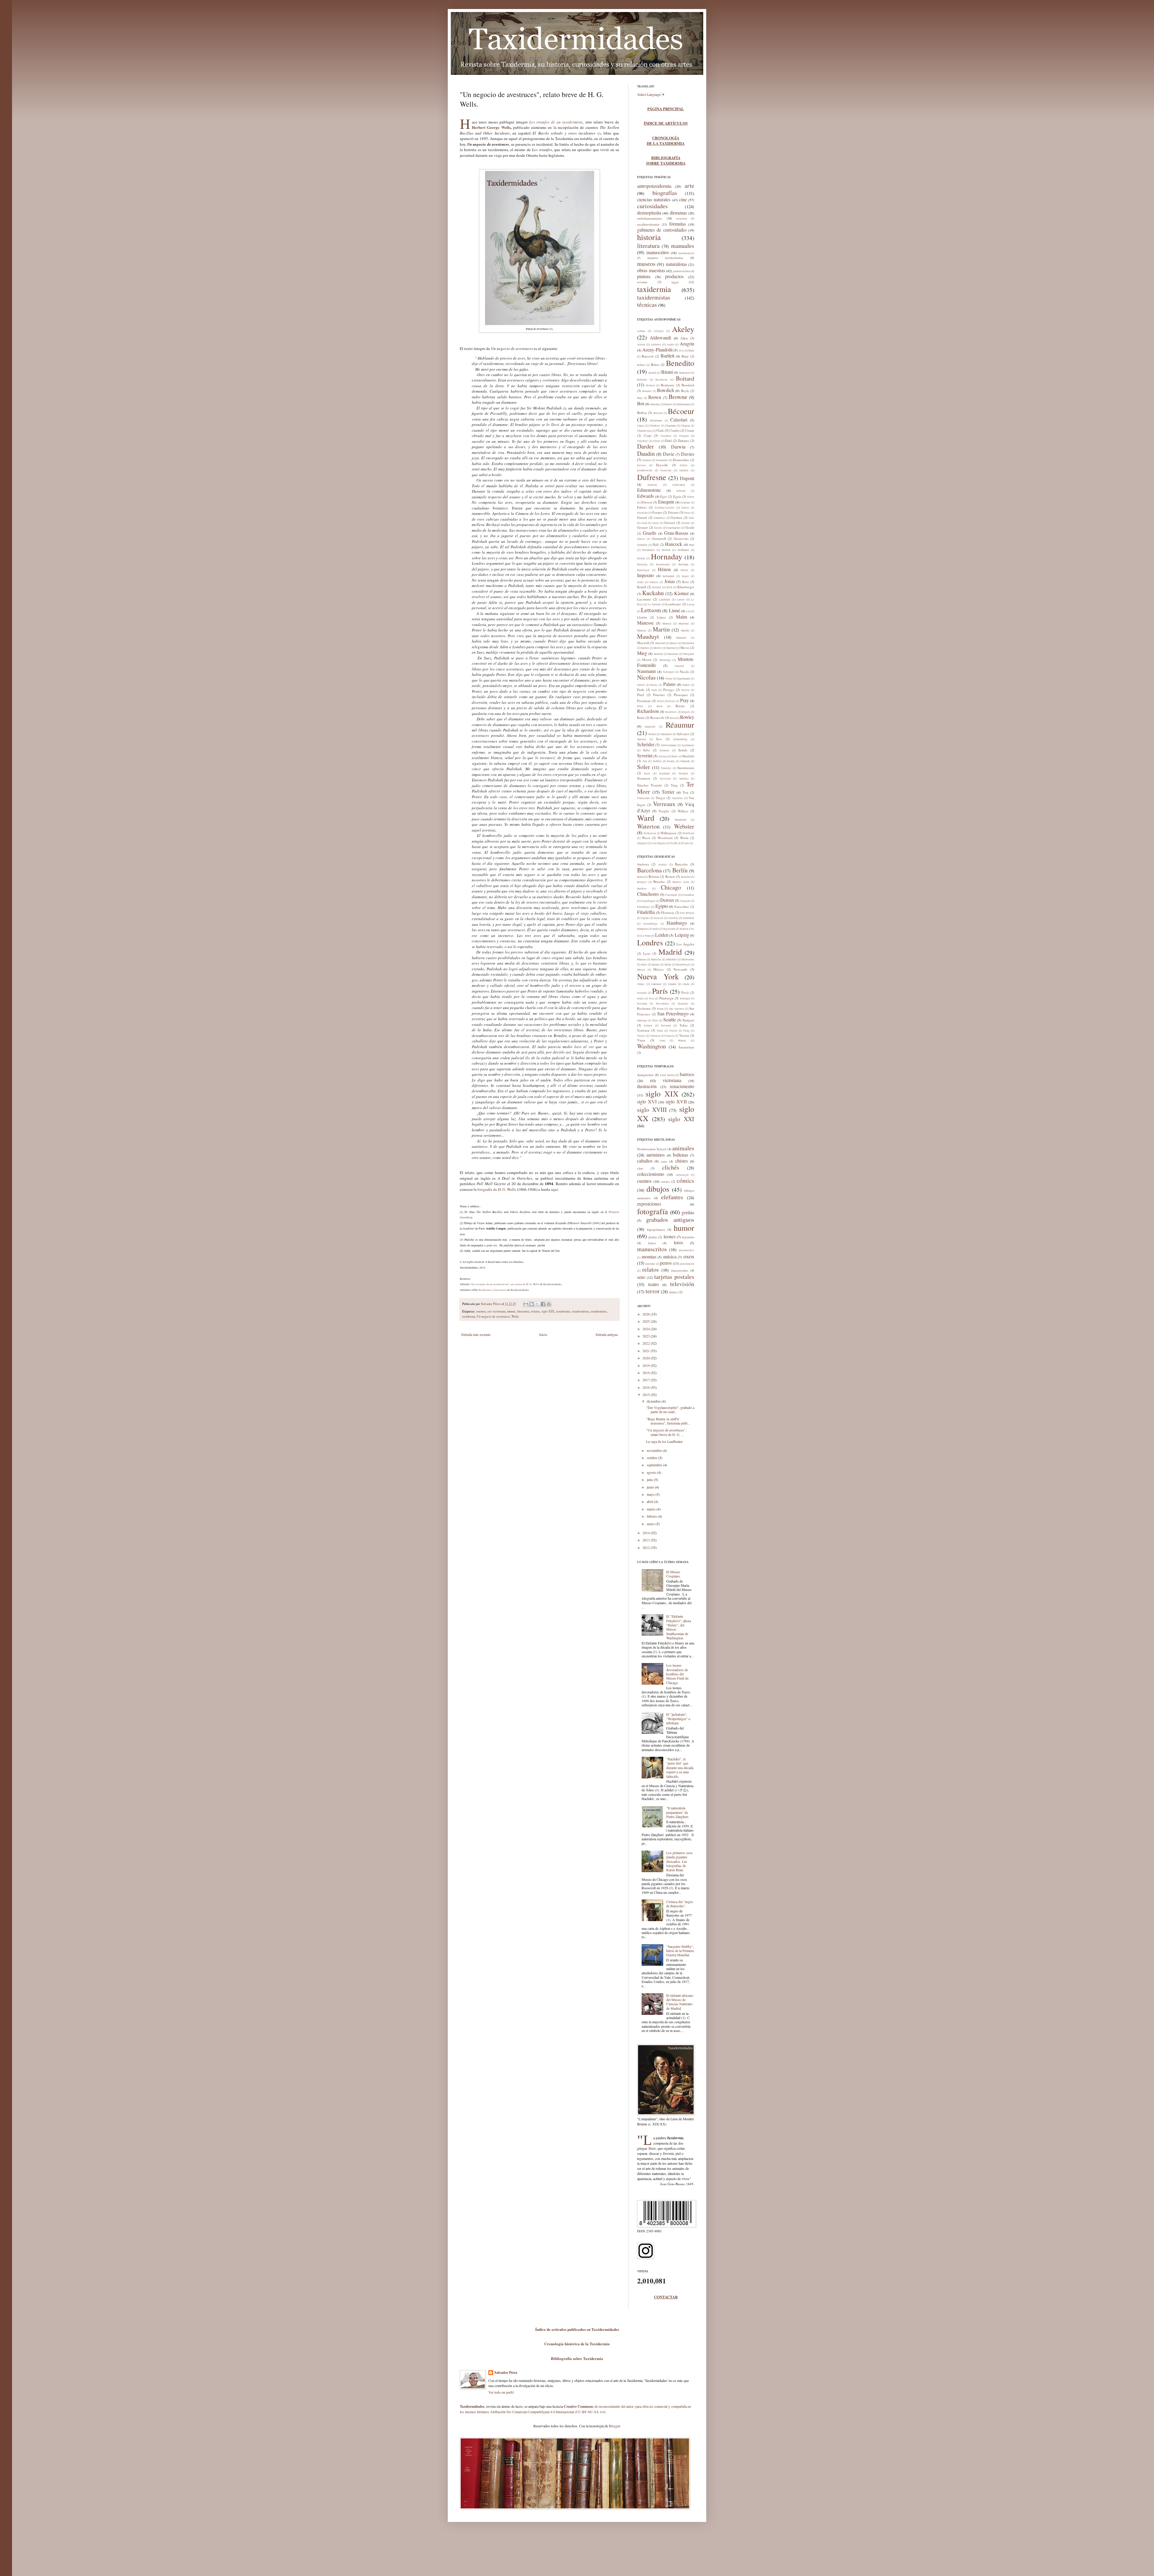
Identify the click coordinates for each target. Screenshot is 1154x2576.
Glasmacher (674, 528)
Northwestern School (652, 1149)
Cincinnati (671, 895)
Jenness (654, 582)
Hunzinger (643, 570)
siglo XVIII (652, 1110)
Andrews (656, 345)
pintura (644, 276)
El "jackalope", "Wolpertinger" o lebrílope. (678, 1718)
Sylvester (665, 779)
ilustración (647, 1086)
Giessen (659, 918)
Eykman (685, 503)
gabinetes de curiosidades (662, 230)
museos (646, 264)
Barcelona (649, 870)
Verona (684, 1035)
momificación (686, 253)
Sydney (648, 1026)
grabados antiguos (670, 1220)
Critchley (643, 441)
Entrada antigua (607, 1334)
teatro (653, 1284)
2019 (647, 1365)
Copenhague (648, 901)
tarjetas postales (674, 1277)
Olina (669, 679)
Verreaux (664, 804)
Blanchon (685, 373)
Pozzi (672, 701)
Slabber (657, 761)
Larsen (681, 600)
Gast (691, 518)
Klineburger (686, 587)
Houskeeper (663, 564)
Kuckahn (653, 593)
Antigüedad (645, 1075)
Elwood (647, 502)
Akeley (683, 329)
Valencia (655, 1036)
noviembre (655, 1450)
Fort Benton (687, 913)
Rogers (686, 712)
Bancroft (648, 356)
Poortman (644, 701)
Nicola (684, 672)
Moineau (673, 654)
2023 (647, 1336)
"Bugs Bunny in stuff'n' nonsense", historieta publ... (668, 1421)
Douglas (685, 901)
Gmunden (688, 918)
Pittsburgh (666, 998)
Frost (687, 513)
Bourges (642, 882)
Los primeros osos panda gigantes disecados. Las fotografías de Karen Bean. (679, 1861)
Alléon (641, 345)
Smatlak (685, 761)
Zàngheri (642, 843)
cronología (682, 1175)
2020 (647, 1358)
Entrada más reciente (476, 1334)
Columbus (688, 895)
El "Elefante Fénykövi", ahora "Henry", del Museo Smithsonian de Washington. (679, 1627)
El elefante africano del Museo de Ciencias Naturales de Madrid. (680, 2002)
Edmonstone (649, 490)
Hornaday (667, 556)
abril (650, 1501)
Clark (660, 430)
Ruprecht (650, 727)
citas (640, 1168)
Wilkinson (650, 833)
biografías (665, 193)
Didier (684, 465)
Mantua (641, 960)
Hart (692, 545)
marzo (652, 1509)
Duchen (684, 470)
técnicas (647, 304)
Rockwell (671, 712)
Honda (641, 558)
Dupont (687, 478)
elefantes (672, 1197)
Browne (678, 397)
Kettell (642, 587)
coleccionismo (651, 1174)
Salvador (683, 734)
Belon (655, 365)
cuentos (481, 1311)
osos (689, 1256)
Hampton (643, 929)
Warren (682, 1041)
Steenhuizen (686, 768)
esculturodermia (648, 224)
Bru (641, 403)
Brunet (668, 404)
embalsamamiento (650, 218)
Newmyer (669, 672)
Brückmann (684, 404)
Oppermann (684, 679)
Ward (646, 818)
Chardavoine (644, 431)
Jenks (640, 582)
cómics (685, 1180)
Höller (684, 570)
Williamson (669, 833)
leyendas (688, 1237)
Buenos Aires (681, 882)
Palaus (669, 684)
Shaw (675, 756)
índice (673, 1292)
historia (649, 237)
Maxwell (643, 643)
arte (689, 186)
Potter (660, 701)
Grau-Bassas (676, 533)
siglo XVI (647, 1101)
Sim (645, 761)
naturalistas (676, 264)
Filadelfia (646, 912)
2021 (647, 1351)
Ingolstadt (669, 929)
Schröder (646, 744)
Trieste (673, 1031)
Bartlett (667, 356)
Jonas (670, 581)
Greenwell (659, 538)
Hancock (674, 544)
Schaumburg (680, 739)
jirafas (653, 1237)
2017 (647, 1380)
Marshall (684, 624)
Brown (655, 397)
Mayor (674, 643)
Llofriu (642, 617)
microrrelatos (687, 1250)
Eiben (691, 497)
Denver (667, 900)
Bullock (658, 413)
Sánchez (684, 779)
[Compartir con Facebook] (543, 1304)
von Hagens (659, 843)
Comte (690, 430)
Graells (650, 533)
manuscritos (658, 252)
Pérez (640, 706)
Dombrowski (645, 470)
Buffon (642, 413)
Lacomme (644, 599)
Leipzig (682, 935)
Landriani (664, 600)
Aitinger (659, 331)
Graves (641, 539)
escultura (681, 219)
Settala (683, 750)
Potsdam (642, 1004)
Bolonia (654, 876)
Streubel (683, 774)
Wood (646, 838)
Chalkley (655, 426)
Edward (681, 491)
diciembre (654, 1401)
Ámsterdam (686, 1047)
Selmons (665, 750)
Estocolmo (682, 906)
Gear (644, 523)
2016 (647, 1387)
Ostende (642, 993)
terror (653, 1291)
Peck (654, 690)
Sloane (671, 761)
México (659, 969)
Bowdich (666, 390)
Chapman (670, 426)
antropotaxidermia (654, 186)
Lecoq (691, 604)
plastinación (687, 1264)
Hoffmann (683, 550)
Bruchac (655, 404)
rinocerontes (680, 1270)
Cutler (657, 441)
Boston (670, 876)
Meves (685, 648)
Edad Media (667, 1075)
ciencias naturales (654, 199)
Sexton (663, 756)
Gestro (658, 528)
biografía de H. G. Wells (497, 1189)
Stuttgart (688, 1020)
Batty (685, 356)
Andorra (643, 864)
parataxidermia (682, 271)
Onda (686, 984)
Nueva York (658, 976)
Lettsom (651, 610)
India (656, 929)
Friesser (673, 512)
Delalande (662, 460)
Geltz (656, 523)
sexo (641, 1277)
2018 (647, 1373)
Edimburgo (644, 907)
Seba (646, 750)
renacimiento (682, 1086)
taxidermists (599, 1311)
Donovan (666, 470)
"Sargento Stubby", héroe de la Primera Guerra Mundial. (680, 1951)
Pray (684, 700)
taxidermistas (580, 1311)
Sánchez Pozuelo (650, 785)
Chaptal (685, 426)
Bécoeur (681, 411)
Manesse (645, 623)
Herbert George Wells (491, 127)
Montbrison (683, 965)
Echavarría (679, 485)
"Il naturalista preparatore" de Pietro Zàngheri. (678, 1812)
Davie (669, 454)
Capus (641, 426)
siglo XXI (681, 1119)
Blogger (614, 2426)
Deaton (647, 460)
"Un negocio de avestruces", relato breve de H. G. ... (666, 1432)
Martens (642, 631)
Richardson (648, 711)
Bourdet (647, 391)
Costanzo (666, 436)
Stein (647, 774)
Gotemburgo (650, 924)
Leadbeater (673, 604)
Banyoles (681, 864)
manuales (683, 246)
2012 (647, 1547)
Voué (662, 1041)
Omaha (672, 984)
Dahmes (684, 441)
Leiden (662, 935)
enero (651, 1524)
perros (666, 1263)
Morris (647, 660)
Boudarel (688, 385)
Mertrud (671, 648)
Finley (685, 508)
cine (683, 199)
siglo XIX (548, 1311)
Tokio (684, 1025)
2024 (647, 1329)
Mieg (642, 653)
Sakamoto (667, 734)
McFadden (688, 643)
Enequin (666, 502)
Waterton (648, 826)
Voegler (664, 811)
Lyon (647, 953)
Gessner (643, 527)
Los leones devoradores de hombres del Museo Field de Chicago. (677, 1674)
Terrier (668, 792)
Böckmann (656, 421)
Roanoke (683, 1004)
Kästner (681, 593)
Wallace (683, 811)
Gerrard (670, 523)
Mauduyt (648, 636)
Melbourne (688, 960)
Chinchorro (648, 894)
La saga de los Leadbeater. (665, 1441)
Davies (688, 454)
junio (651, 1487)
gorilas (688, 1212)
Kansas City (687, 929)
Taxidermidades (472, 2406)
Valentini (677, 798)
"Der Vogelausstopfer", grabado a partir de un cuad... (670, 1410)
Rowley (687, 717)
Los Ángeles (685, 944)
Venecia (670, 1036)
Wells (515, 1316)
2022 (647, 1343)
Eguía (677, 496)
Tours (660, 1031)
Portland (685, 999)
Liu (688, 611)
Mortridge (665, 660)
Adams (641, 331)
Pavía (685, 992)
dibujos (658, 1189)
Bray (640, 398)
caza (664, 1161)
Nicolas (646, 677)
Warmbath (681, 820)
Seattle (670, 1019)
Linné (675, 610)
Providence (662, 1004)
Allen (684, 338)
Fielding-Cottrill (665, 508)
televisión (682, 1284)
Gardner (676, 517)
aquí (554, 1189)
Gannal (642, 517)
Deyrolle (662, 465)
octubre (652, 1458)
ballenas (681, 1155)
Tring (686, 1031)
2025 (647, 1321)
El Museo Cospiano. (673, 1574)
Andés (671, 345)
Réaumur (680, 725)
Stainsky (666, 768)
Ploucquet (681, 695)
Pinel (641, 695)
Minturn (658, 654)
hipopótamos (656, 1229)
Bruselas (659, 882)
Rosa (673, 718)
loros (678, 1242)
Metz (644, 965)
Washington (652, 1046)
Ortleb (641, 685)
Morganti (689, 654)
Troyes (641, 1036)
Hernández (648, 550)
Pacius (654, 685)
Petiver (685, 690)
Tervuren (666, 1026)
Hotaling (642, 564)
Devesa (641, 465)
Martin (661, 629)
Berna (640, 877)
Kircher (657, 587)
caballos (645, 1161)
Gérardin (642, 545)
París (660, 991)
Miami (656, 965)
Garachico (659, 518)
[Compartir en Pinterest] (549, 1304)
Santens (642, 739)
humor (511, 1311)
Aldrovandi (660, 338)
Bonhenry (668, 385)
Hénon (664, 569)
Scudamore (688, 745)
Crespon (684, 436)
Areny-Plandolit (657, 350)
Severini (645, 755)
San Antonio (676, 1009)
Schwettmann (669, 745)
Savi (659, 739)
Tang (674, 785)
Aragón (687, 344)
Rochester (644, 1008)
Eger (664, 496)
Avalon (662, 865)
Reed (659, 706)
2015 (647, 1394)
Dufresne (652, 477)
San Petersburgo (673, 1013)
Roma (660, 1009)
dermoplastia (649, 213)
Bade (691, 351)
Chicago (671, 887)
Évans (685, 843)
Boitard (685, 378)
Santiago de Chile (648, 1020)
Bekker (641, 365)
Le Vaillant (654, 604)
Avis (681, 351)
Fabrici (642, 507)
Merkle (645, 648)
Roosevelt (657, 718)
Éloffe (674, 843)
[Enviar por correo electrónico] (526, 1304)
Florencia (668, 912)
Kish (669, 587)
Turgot (660, 798)
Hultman (683, 564)
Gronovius (681, 538)
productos (674, 276)
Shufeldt (688, 756)
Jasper (685, 576)
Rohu (641, 718)
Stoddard (664, 774)
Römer (652, 734)
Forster (657, 512)
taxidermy (469, 1316)
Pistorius (659, 695)
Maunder (681, 638)
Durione (652, 485)
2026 (647, 1314)
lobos (652, 1243)
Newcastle (680, 969)
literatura (523, 1311)
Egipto (662, 906)
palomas (650, 1264)
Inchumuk (669, 576)
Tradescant (643, 798)
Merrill (658, 648)
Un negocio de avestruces (493, 1316)
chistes (682, 1161)
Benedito (680, 363)
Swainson (644, 778)
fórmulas (678, 224)
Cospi (648, 435)
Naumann (646, 671)
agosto (652, 1472)
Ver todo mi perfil (501, 2392)
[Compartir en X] (537, 1304)
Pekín (640, 999)
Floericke (643, 513)
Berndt (652, 373)
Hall (656, 544)
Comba (675, 430)
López (661, 617)
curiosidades (652, 206)
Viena (641, 1040)
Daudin (646, 453)
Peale (641, 690)
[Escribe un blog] (532, 1304)
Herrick (666, 550)
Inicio (543, 1334)
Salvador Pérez (491, 1304)
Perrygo (669, 690)
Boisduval (661, 380)
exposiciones (649, 1204)
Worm (684, 838)
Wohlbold (688, 833)
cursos (665, 1181)
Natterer (679, 666)
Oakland (656, 984)
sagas (675, 282)
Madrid (670, 952)
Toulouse (643, 1030)
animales (683, 1148)
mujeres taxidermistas (665, 258)
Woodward (665, 838)
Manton (667, 624)
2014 (647, 1533)
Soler (644, 767)
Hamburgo (677, 923)
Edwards (646, 496)
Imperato (646, 575)
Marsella (656, 960)
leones (670, 1236)
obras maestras (651, 270)
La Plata (646, 936)
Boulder (686, 877)
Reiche (680, 706)
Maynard (660, 643)
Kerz (685, 582)
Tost (685, 792)
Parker (686, 685)
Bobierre (642, 380)
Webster (684, 826)
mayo (651, 1494)
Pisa (652, 999)
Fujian (645, 918)
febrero (652, 1516)
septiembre (655, 1465)
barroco (687, 1074)
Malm (681, 617)
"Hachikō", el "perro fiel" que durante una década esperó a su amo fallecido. (680, 1768)
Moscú (641, 970)
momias (649, 1256)
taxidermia (563, 1311)
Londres (650, 942)
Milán (668, 965)
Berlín (680, 870)
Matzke (685, 631)
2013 (647, 1540)
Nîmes (641, 984)
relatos (535, 1311)
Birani (667, 372)
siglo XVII (676, 1101)
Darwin (678, 447)
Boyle (685, 391)
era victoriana (496, 1311)
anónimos (656, 1155)
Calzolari (679, 420)
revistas (642, 282)
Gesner (686, 523)
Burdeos (642, 889)
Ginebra (673, 918)
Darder (646, 446)
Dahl (668, 441)
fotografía (653, 1211)
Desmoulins (681, 460)
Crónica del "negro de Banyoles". (680, 1904)
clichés (671, 1167)
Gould (690, 527)
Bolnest (651, 385)
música (670, 1256)
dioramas (678, 213)
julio (650, 1480)
